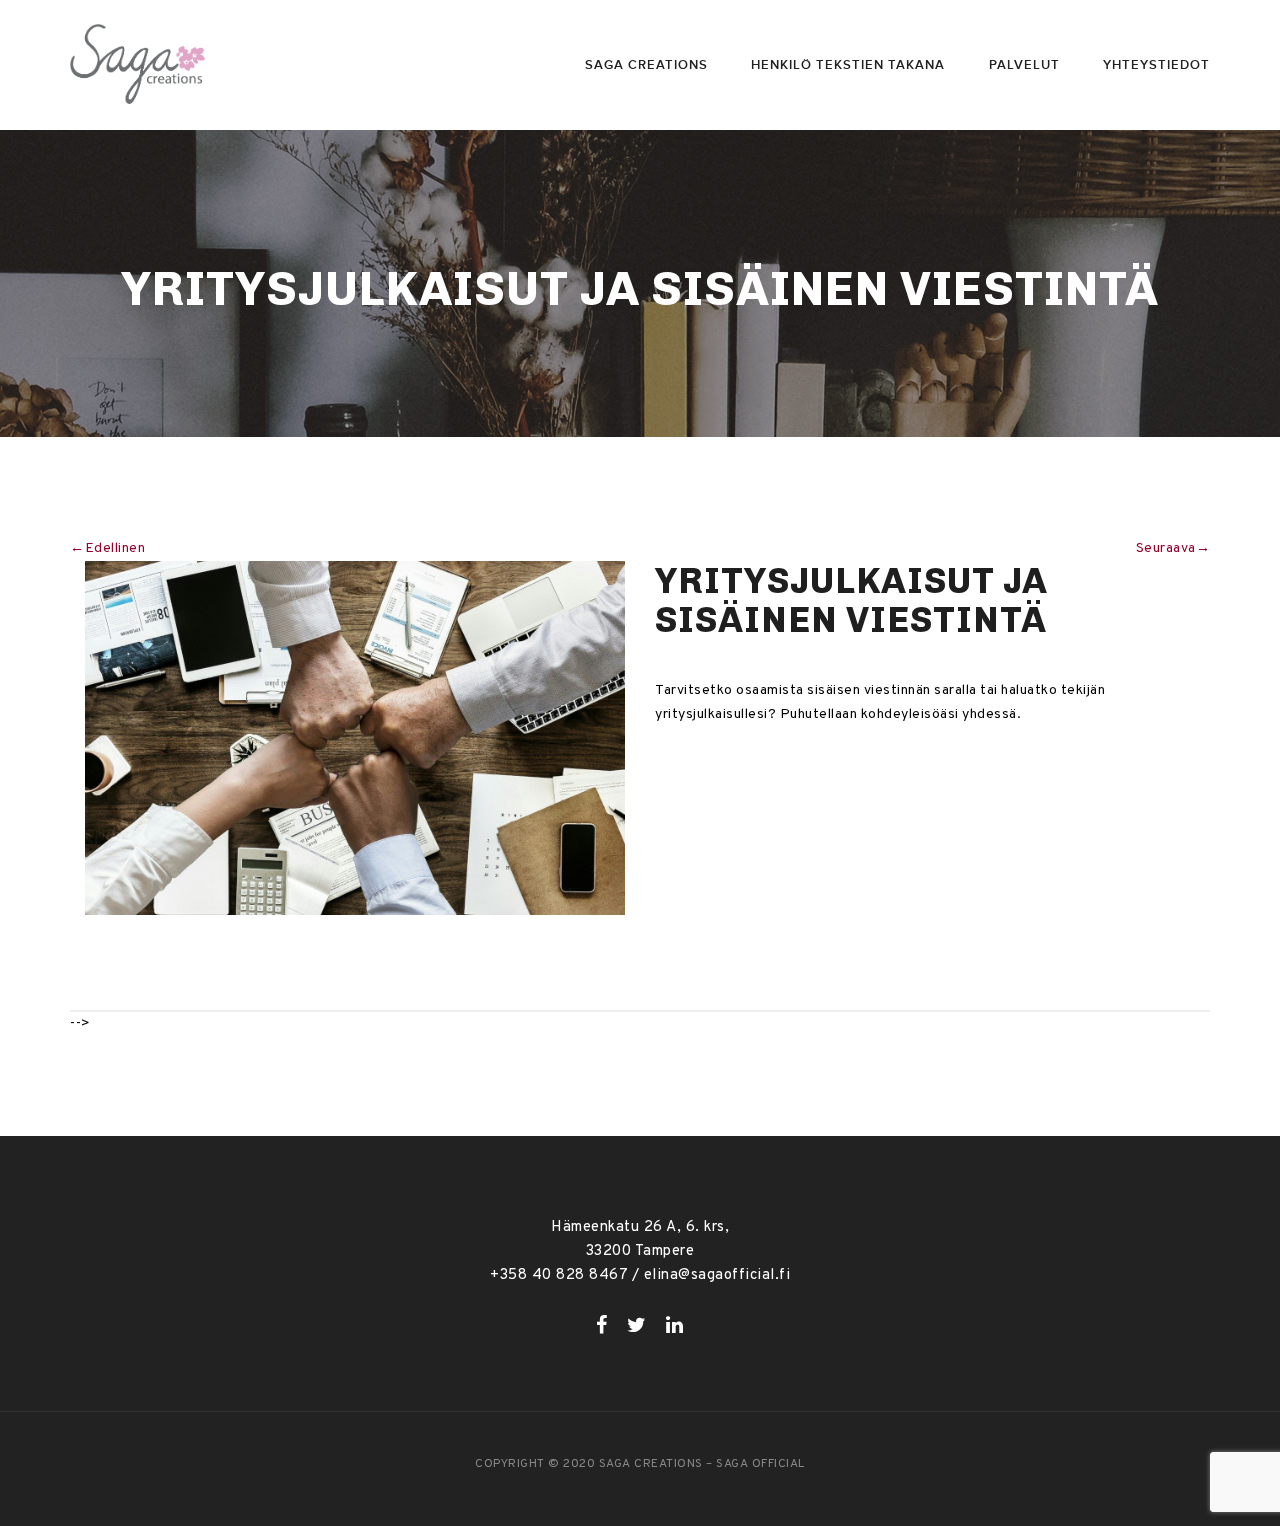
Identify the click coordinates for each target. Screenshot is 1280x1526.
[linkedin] (675, 1325)
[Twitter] (637, 1325)
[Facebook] (602, 1325)
